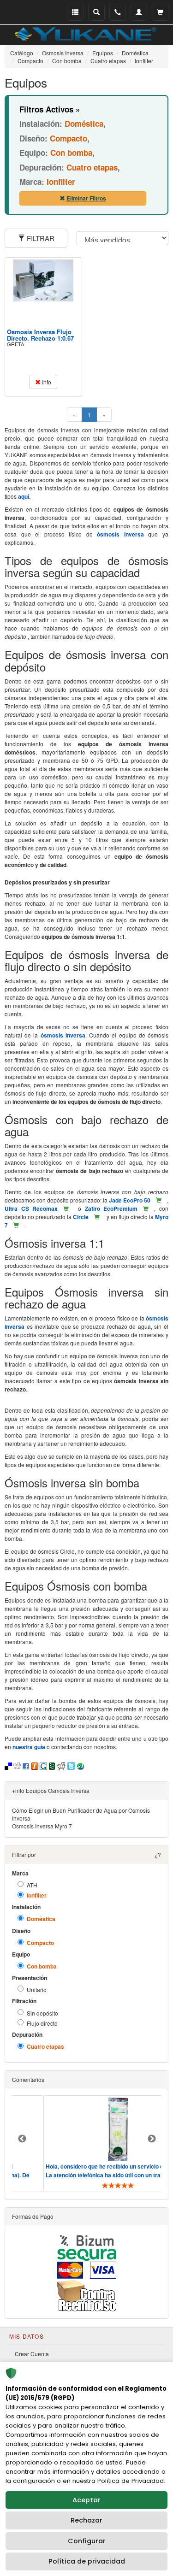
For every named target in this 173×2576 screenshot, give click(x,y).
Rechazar (86, 2520)
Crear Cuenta (32, 2354)
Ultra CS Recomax (31, 1208)
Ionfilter (37, 1895)
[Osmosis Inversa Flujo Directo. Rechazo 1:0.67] (43, 281)
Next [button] (152, 2139)
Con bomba (42, 1966)
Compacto (40, 1943)
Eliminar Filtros (86, 198)
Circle (81, 1217)
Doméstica (41, 1919)
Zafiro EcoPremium (111, 1208)
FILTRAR (40, 238)
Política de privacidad (87, 2561)
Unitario (37, 1989)
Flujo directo (42, 2023)
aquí (24, 496)
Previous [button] (22, 2139)
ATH (32, 1885)
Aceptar (86, 2500)
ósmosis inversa (120, 534)
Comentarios (28, 2079)
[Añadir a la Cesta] (159, 1200)
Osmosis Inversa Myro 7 (42, 1826)
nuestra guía (29, 1747)
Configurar (87, 2541)
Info (46, 382)
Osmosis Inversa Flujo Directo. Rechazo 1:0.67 (40, 335)
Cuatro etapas (45, 2047)
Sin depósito (42, 2013)
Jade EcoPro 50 (130, 1200)
